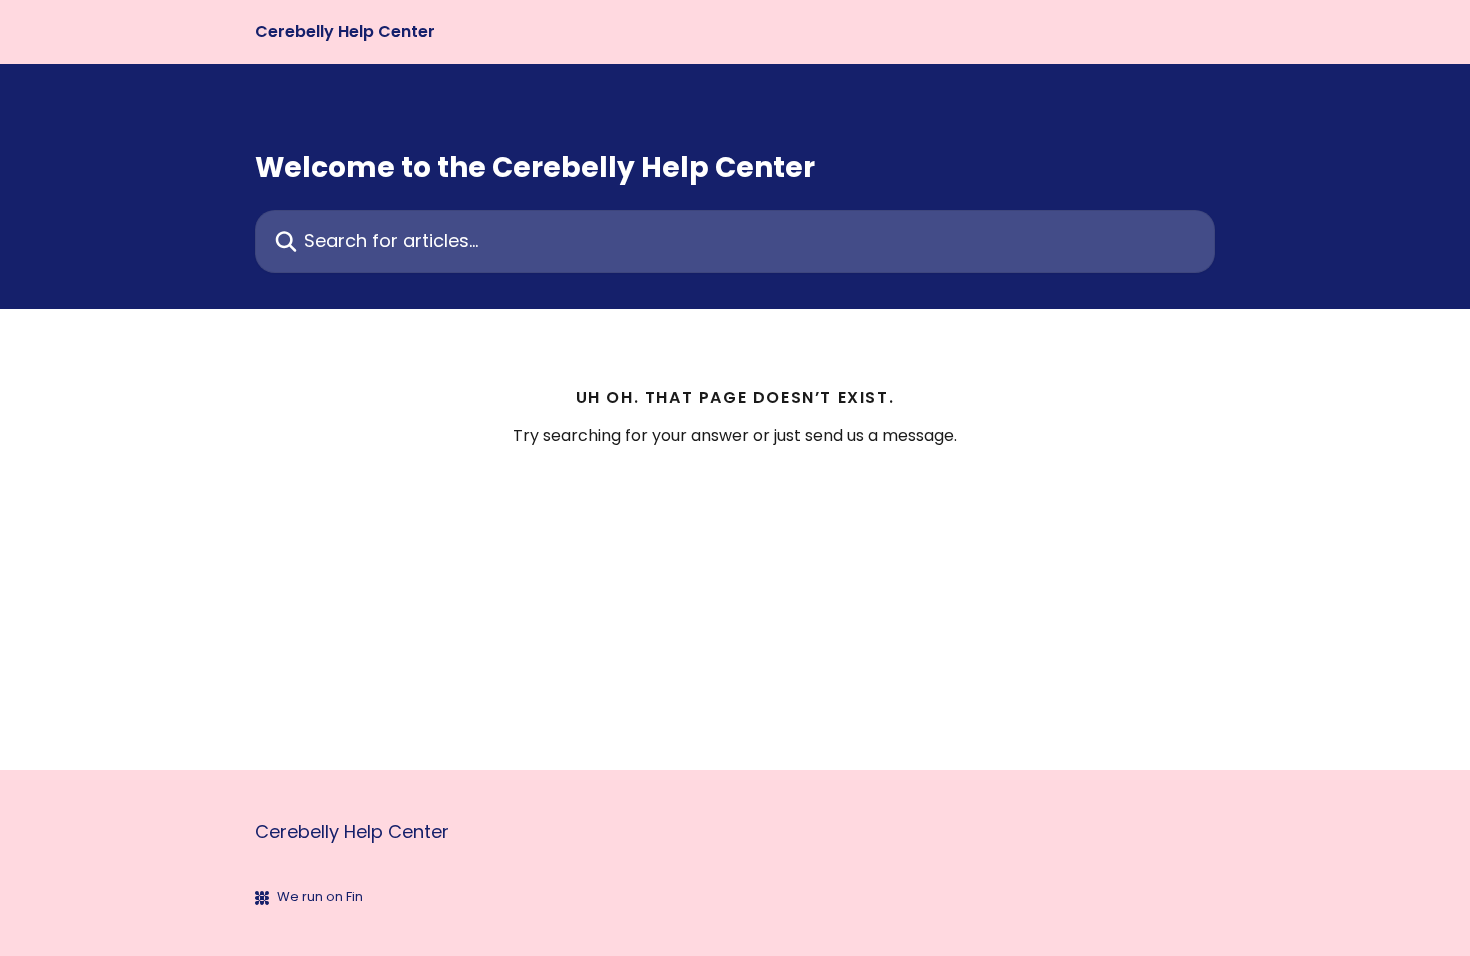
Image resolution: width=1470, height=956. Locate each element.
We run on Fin (320, 896)
